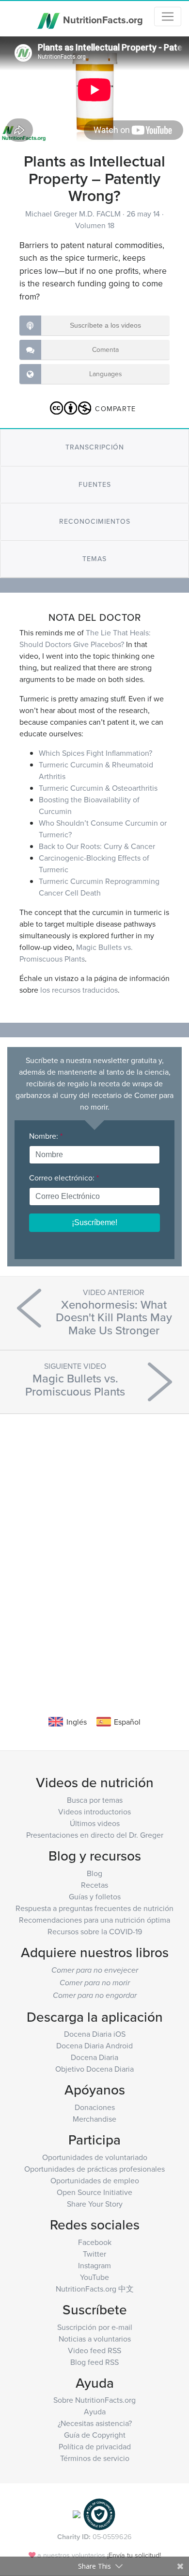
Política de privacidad (95, 2446)
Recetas (94, 1885)
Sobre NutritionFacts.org (94, 2400)
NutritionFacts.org (102, 19)
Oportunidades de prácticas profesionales (94, 2169)
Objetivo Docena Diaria (94, 2069)
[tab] (94, 447)
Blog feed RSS (94, 2362)
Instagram (94, 2265)
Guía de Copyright (95, 2435)
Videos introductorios (94, 1812)
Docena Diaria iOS (95, 2034)
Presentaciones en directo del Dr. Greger (95, 1835)
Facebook (95, 2242)
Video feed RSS (94, 2350)
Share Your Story (95, 2204)
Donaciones (95, 2107)
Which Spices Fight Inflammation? (95, 753)
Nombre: (46, 1136)
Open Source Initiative (94, 2192)
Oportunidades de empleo (95, 2180)
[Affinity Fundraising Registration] (99, 2514)
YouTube (94, 2277)
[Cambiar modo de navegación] (168, 17)
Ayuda (95, 2411)
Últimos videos (95, 1823)
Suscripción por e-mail (95, 2327)
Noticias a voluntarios (95, 2339)
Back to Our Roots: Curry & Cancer (97, 846)
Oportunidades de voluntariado (95, 2157)
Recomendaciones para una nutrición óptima (94, 1920)
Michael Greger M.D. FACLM (74, 214)
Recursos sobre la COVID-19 (95, 1931)
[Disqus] (94, 1550)
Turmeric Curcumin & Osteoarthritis (98, 788)
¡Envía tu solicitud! (134, 2555)
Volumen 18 (95, 225)
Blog (94, 1873)
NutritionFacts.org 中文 (95, 2289)
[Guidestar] (77, 2514)
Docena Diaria (94, 2057)
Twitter (94, 2254)
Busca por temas (95, 1800)
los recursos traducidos (79, 990)
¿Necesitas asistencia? (95, 2423)
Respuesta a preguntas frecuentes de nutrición (94, 1908)
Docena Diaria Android (94, 2045)
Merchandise (94, 2119)
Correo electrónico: (64, 1178)
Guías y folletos (95, 1896)
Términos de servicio (95, 2458)
